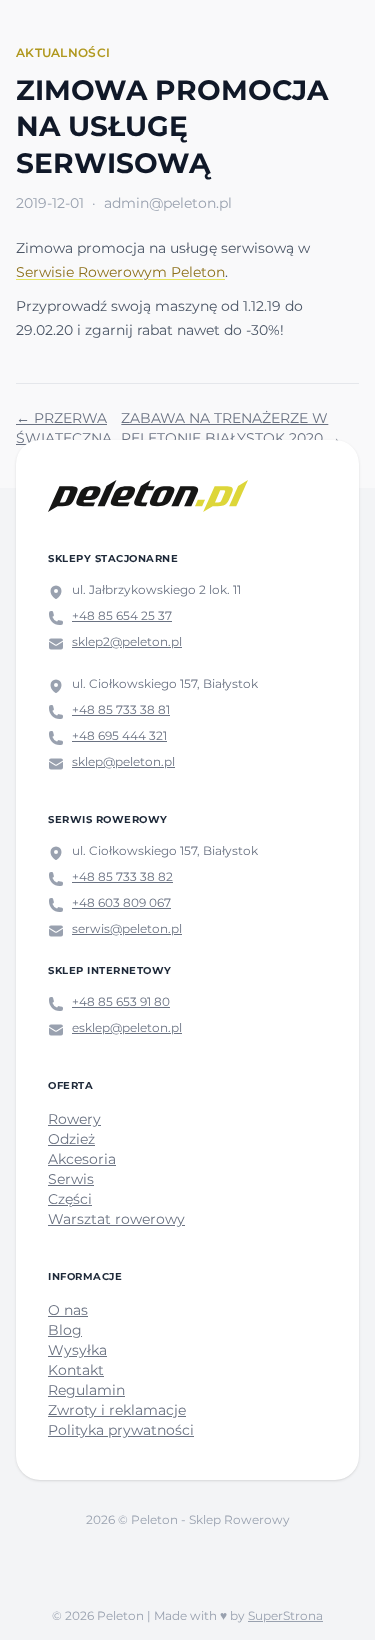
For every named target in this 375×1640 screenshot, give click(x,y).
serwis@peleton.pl (127, 928)
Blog (65, 1330)
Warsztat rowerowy (116, 1219)
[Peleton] (148, 496)
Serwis (71, 1179)
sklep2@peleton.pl (127, 641)
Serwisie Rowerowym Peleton (120, 272)
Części (70, 1199)
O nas (68, 1310)
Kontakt (76, 1370)
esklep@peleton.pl (127, 1027)
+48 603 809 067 (121, 902)
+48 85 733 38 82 (122, 876)
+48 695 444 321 (119, 735)
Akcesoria (82, 1159)
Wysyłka (77, 1350)
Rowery (74, 1119)
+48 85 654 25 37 (122, 615)
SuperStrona (285, 1615)
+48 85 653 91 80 (121, 1001)
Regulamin (86, 1390)
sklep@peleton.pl (123, 761)
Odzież (71, 1139)
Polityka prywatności (121, 1430)
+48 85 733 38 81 (121, 709)
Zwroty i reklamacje (117, 1410)
